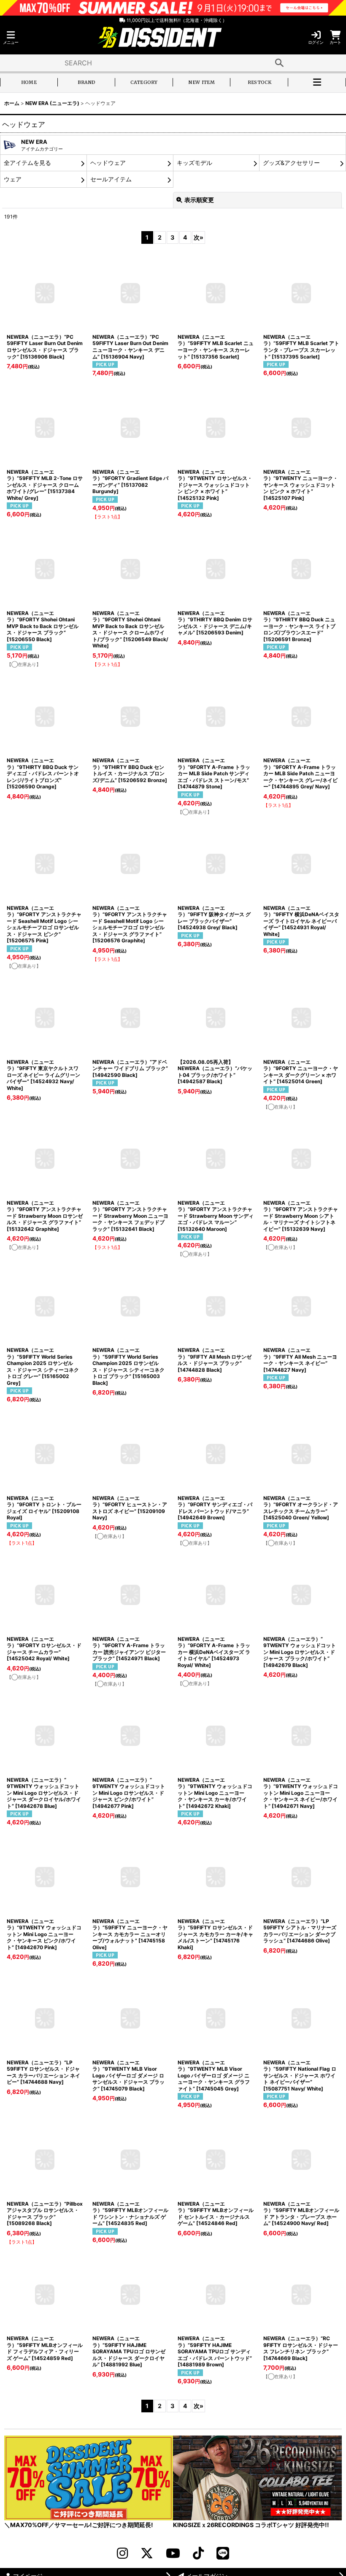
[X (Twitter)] (147, 2553)
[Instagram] (122, 2553)
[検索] (279, 63)
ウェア (13, 179)
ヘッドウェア (108, 163)
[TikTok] (198, 2553)
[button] (11, 38)
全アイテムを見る (27, 163)
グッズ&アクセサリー (291, 163)
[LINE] (223, 2553)
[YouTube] (173, 2553)
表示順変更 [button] (199, 200)
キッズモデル (195, 163)
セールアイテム (111, 179)
